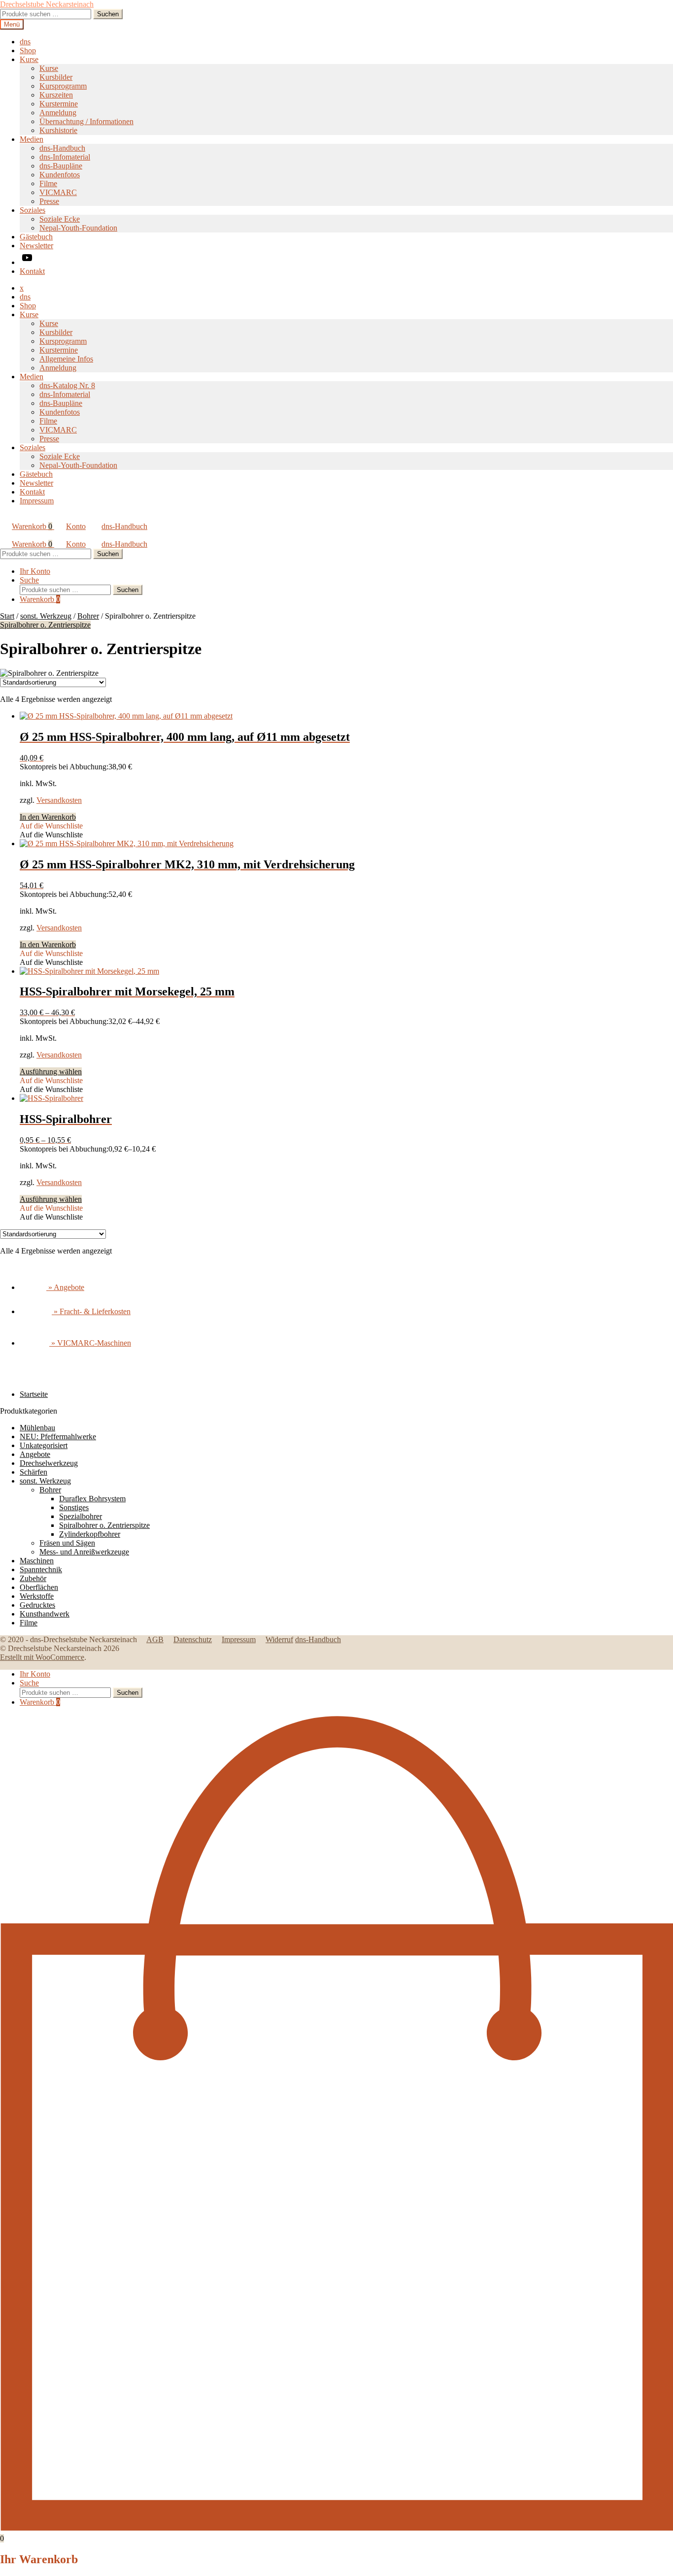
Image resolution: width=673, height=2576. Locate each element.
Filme (48, 183)
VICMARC (58, 192)
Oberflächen (39, 1587)
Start (7, 616)
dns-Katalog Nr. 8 (67, 385)
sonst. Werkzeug (46, 616)
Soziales (33, 210)
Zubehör (33, 1578)
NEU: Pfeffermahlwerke (58, 1437)
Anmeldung (58, 113)
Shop (28, 50)
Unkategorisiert (44, 1445)
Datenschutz (193, 1639)
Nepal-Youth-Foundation (78, 228)
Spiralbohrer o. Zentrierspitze (45, 625)
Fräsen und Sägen (67, 1543)
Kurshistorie (58, 130)
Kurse (29, 59)
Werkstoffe (37, 1596)
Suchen (108, 14)
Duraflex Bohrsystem (92, 1499)
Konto (76, 526)
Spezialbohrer (81, 1516)
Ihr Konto (35, 571)
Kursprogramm (63, 86)
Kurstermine (59, 104)
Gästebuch (36, 237)
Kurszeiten (56, 95)
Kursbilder (56, 77)
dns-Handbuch (62, 148)
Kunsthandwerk (45, 1614)
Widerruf (279, 1639)
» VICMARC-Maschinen (90, 1343)
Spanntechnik (41, 1569)
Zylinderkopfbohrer (90, 1534)
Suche (29, 580)
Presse (49, 201)
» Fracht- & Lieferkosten (91, 1311)
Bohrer (88, 616)
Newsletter (36, 246)
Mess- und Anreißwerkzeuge (84, 1552)
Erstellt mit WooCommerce (42, 1657)
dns (25, 42)
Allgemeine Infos (66, 359)
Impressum (37, 501)
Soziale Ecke (60, 219)
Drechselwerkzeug (49, 1463)
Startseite (34, 1394)
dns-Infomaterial (65, 157)
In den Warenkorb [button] (48, 817)
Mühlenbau (37, 1428)
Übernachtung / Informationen (86, 121)
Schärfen (34, 1472)
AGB (155, 1639)
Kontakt (32, 271)
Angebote (35, 1454)
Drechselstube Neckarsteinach (47, 4)
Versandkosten (59, 800)
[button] (51, 826)
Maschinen (37, 1561)
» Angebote (65, 1287)
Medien (32, 139)
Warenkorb (32, 526)
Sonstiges (74, 1507)
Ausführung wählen (51, 1072)
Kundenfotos (60, 175)
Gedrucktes (37, 1605)
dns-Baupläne (61, 166)
